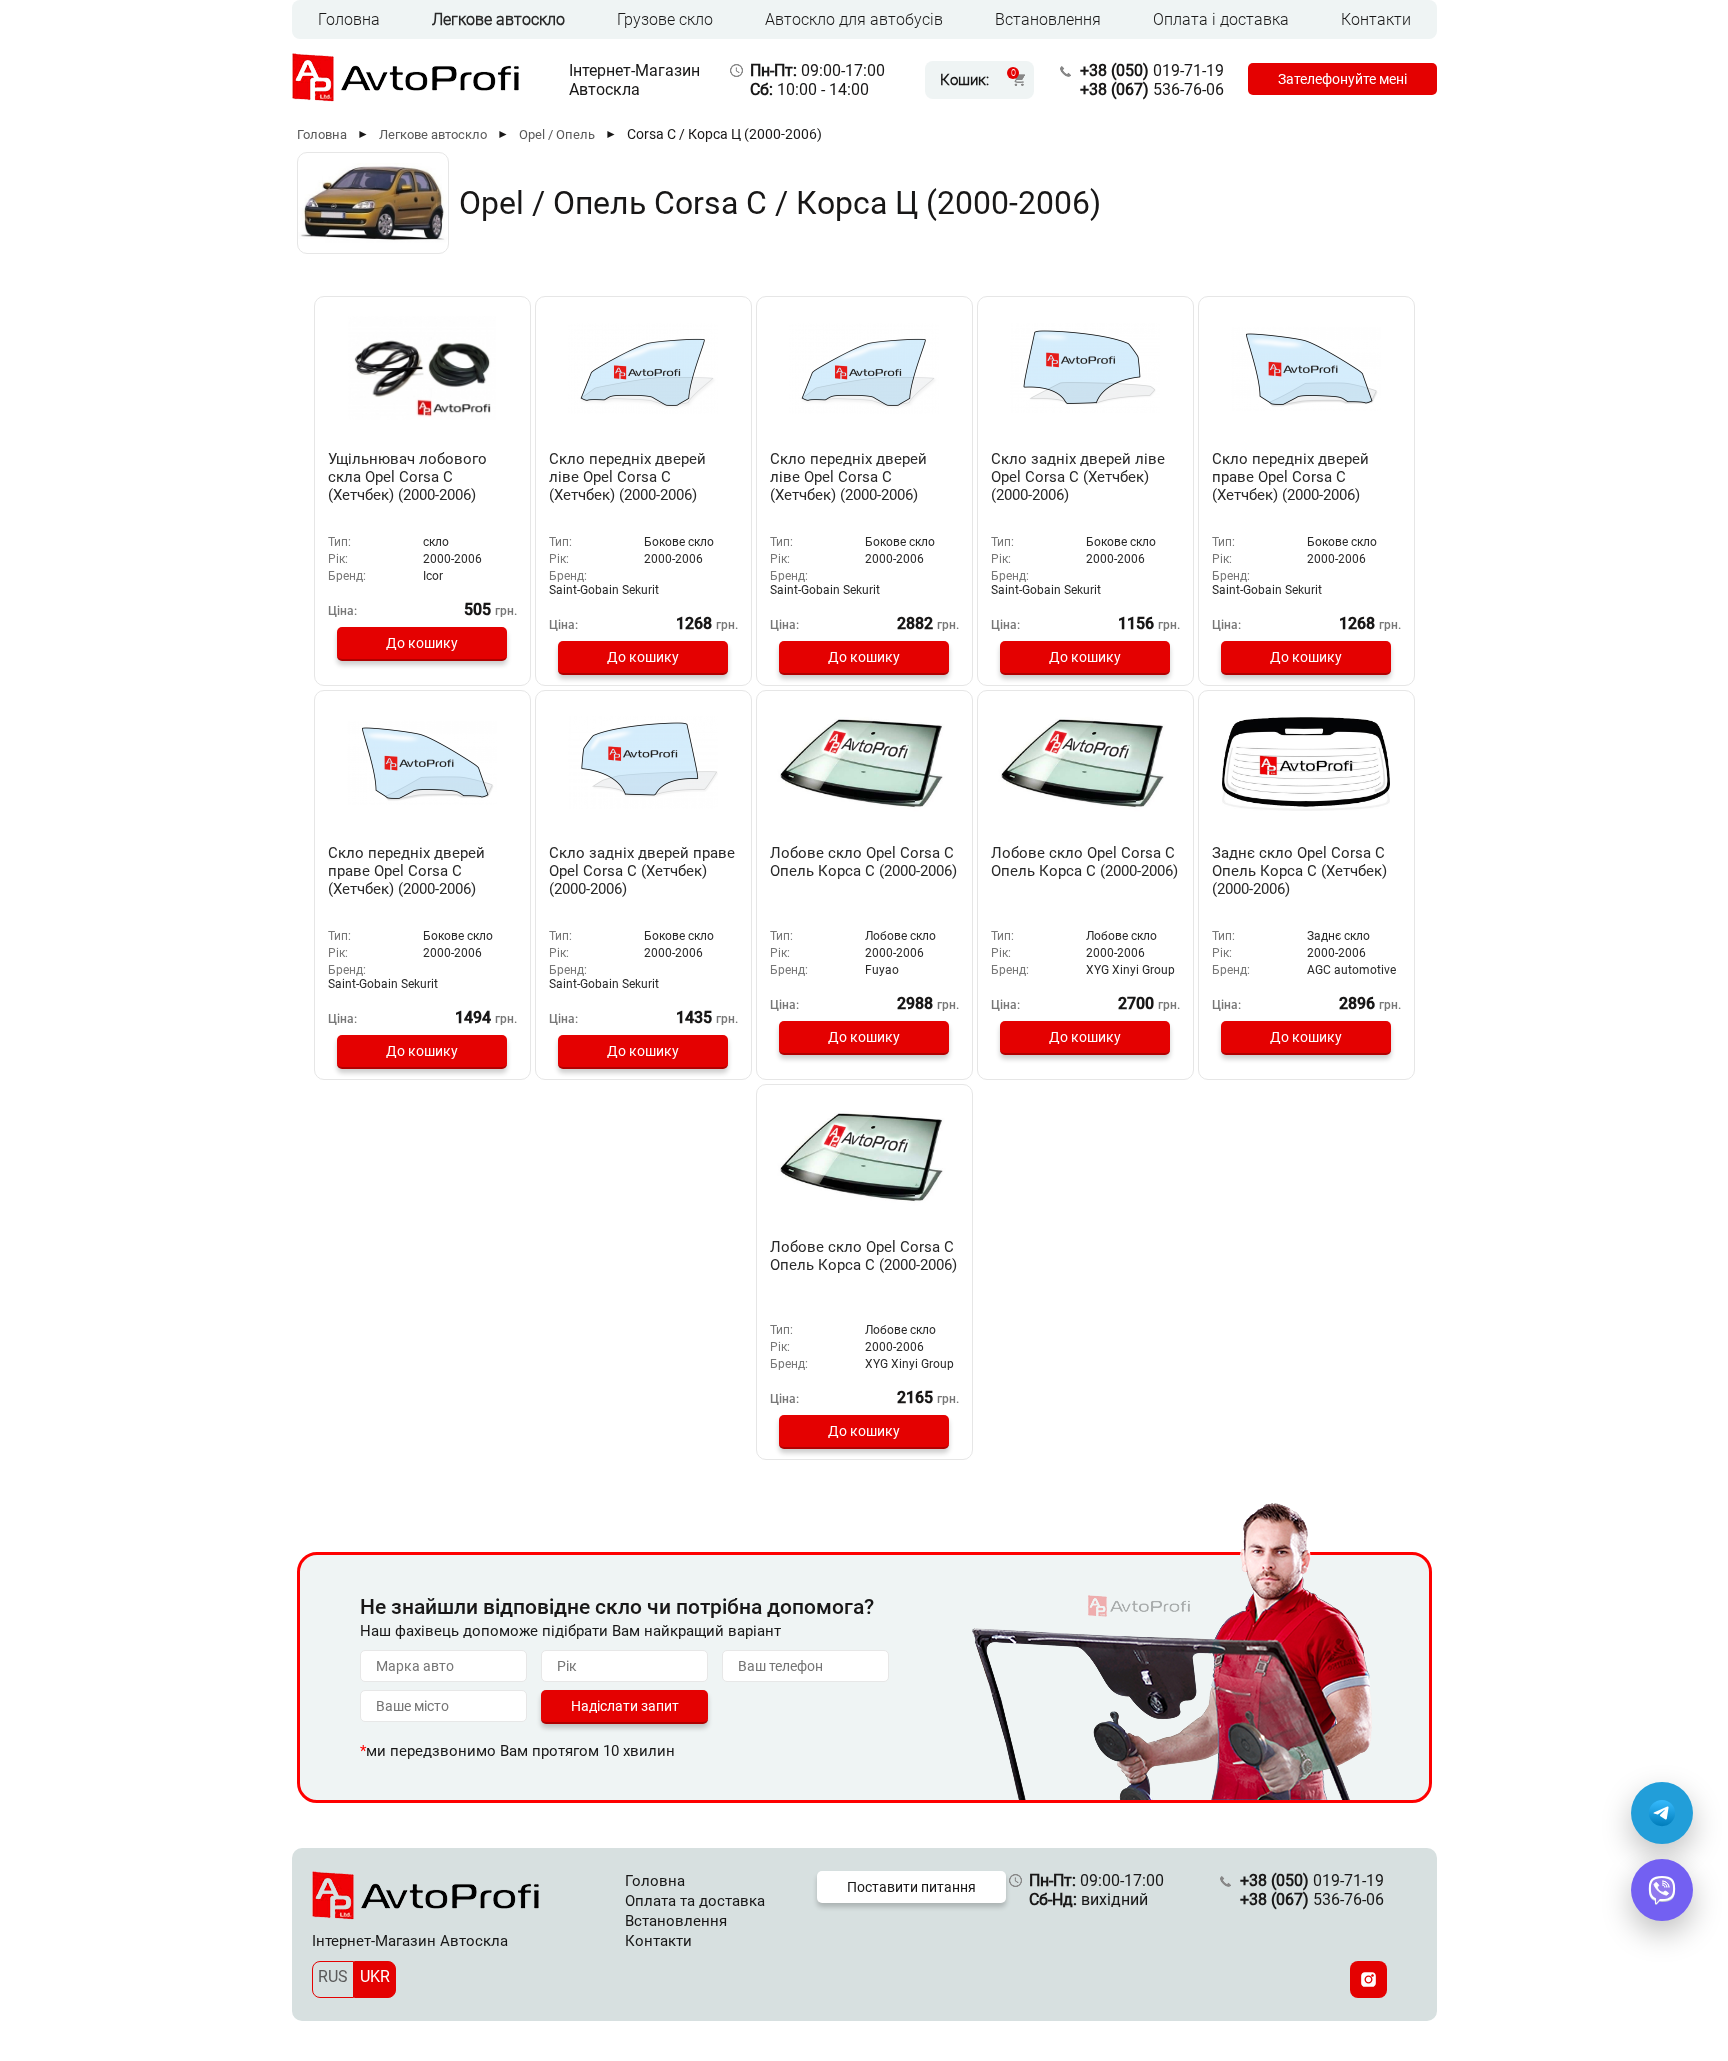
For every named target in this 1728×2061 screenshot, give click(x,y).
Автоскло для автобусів (854, 19)
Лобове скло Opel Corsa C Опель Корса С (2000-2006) (863, 862)
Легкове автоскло (498, 19)
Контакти (1376, 19)
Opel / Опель (557, 134)
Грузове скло (665, 19)
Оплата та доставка (695, 1901)
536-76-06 (1152, 89)
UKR (375, 1976)
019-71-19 (1152, 70)
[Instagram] (1368, 1979)
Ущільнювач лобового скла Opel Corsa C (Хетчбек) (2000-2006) (407, 477)
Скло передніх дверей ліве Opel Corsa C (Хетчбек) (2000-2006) (627, 477)
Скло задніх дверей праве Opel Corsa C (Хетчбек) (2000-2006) (642, 871)
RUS (333, 1976)
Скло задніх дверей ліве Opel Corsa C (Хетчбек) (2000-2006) (1078, 477)
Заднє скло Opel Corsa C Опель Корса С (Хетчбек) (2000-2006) (1299, 871)
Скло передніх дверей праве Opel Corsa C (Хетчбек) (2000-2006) (1290, 477)
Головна (349, 19)
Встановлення (1048, 19)
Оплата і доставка (1221, 19)
